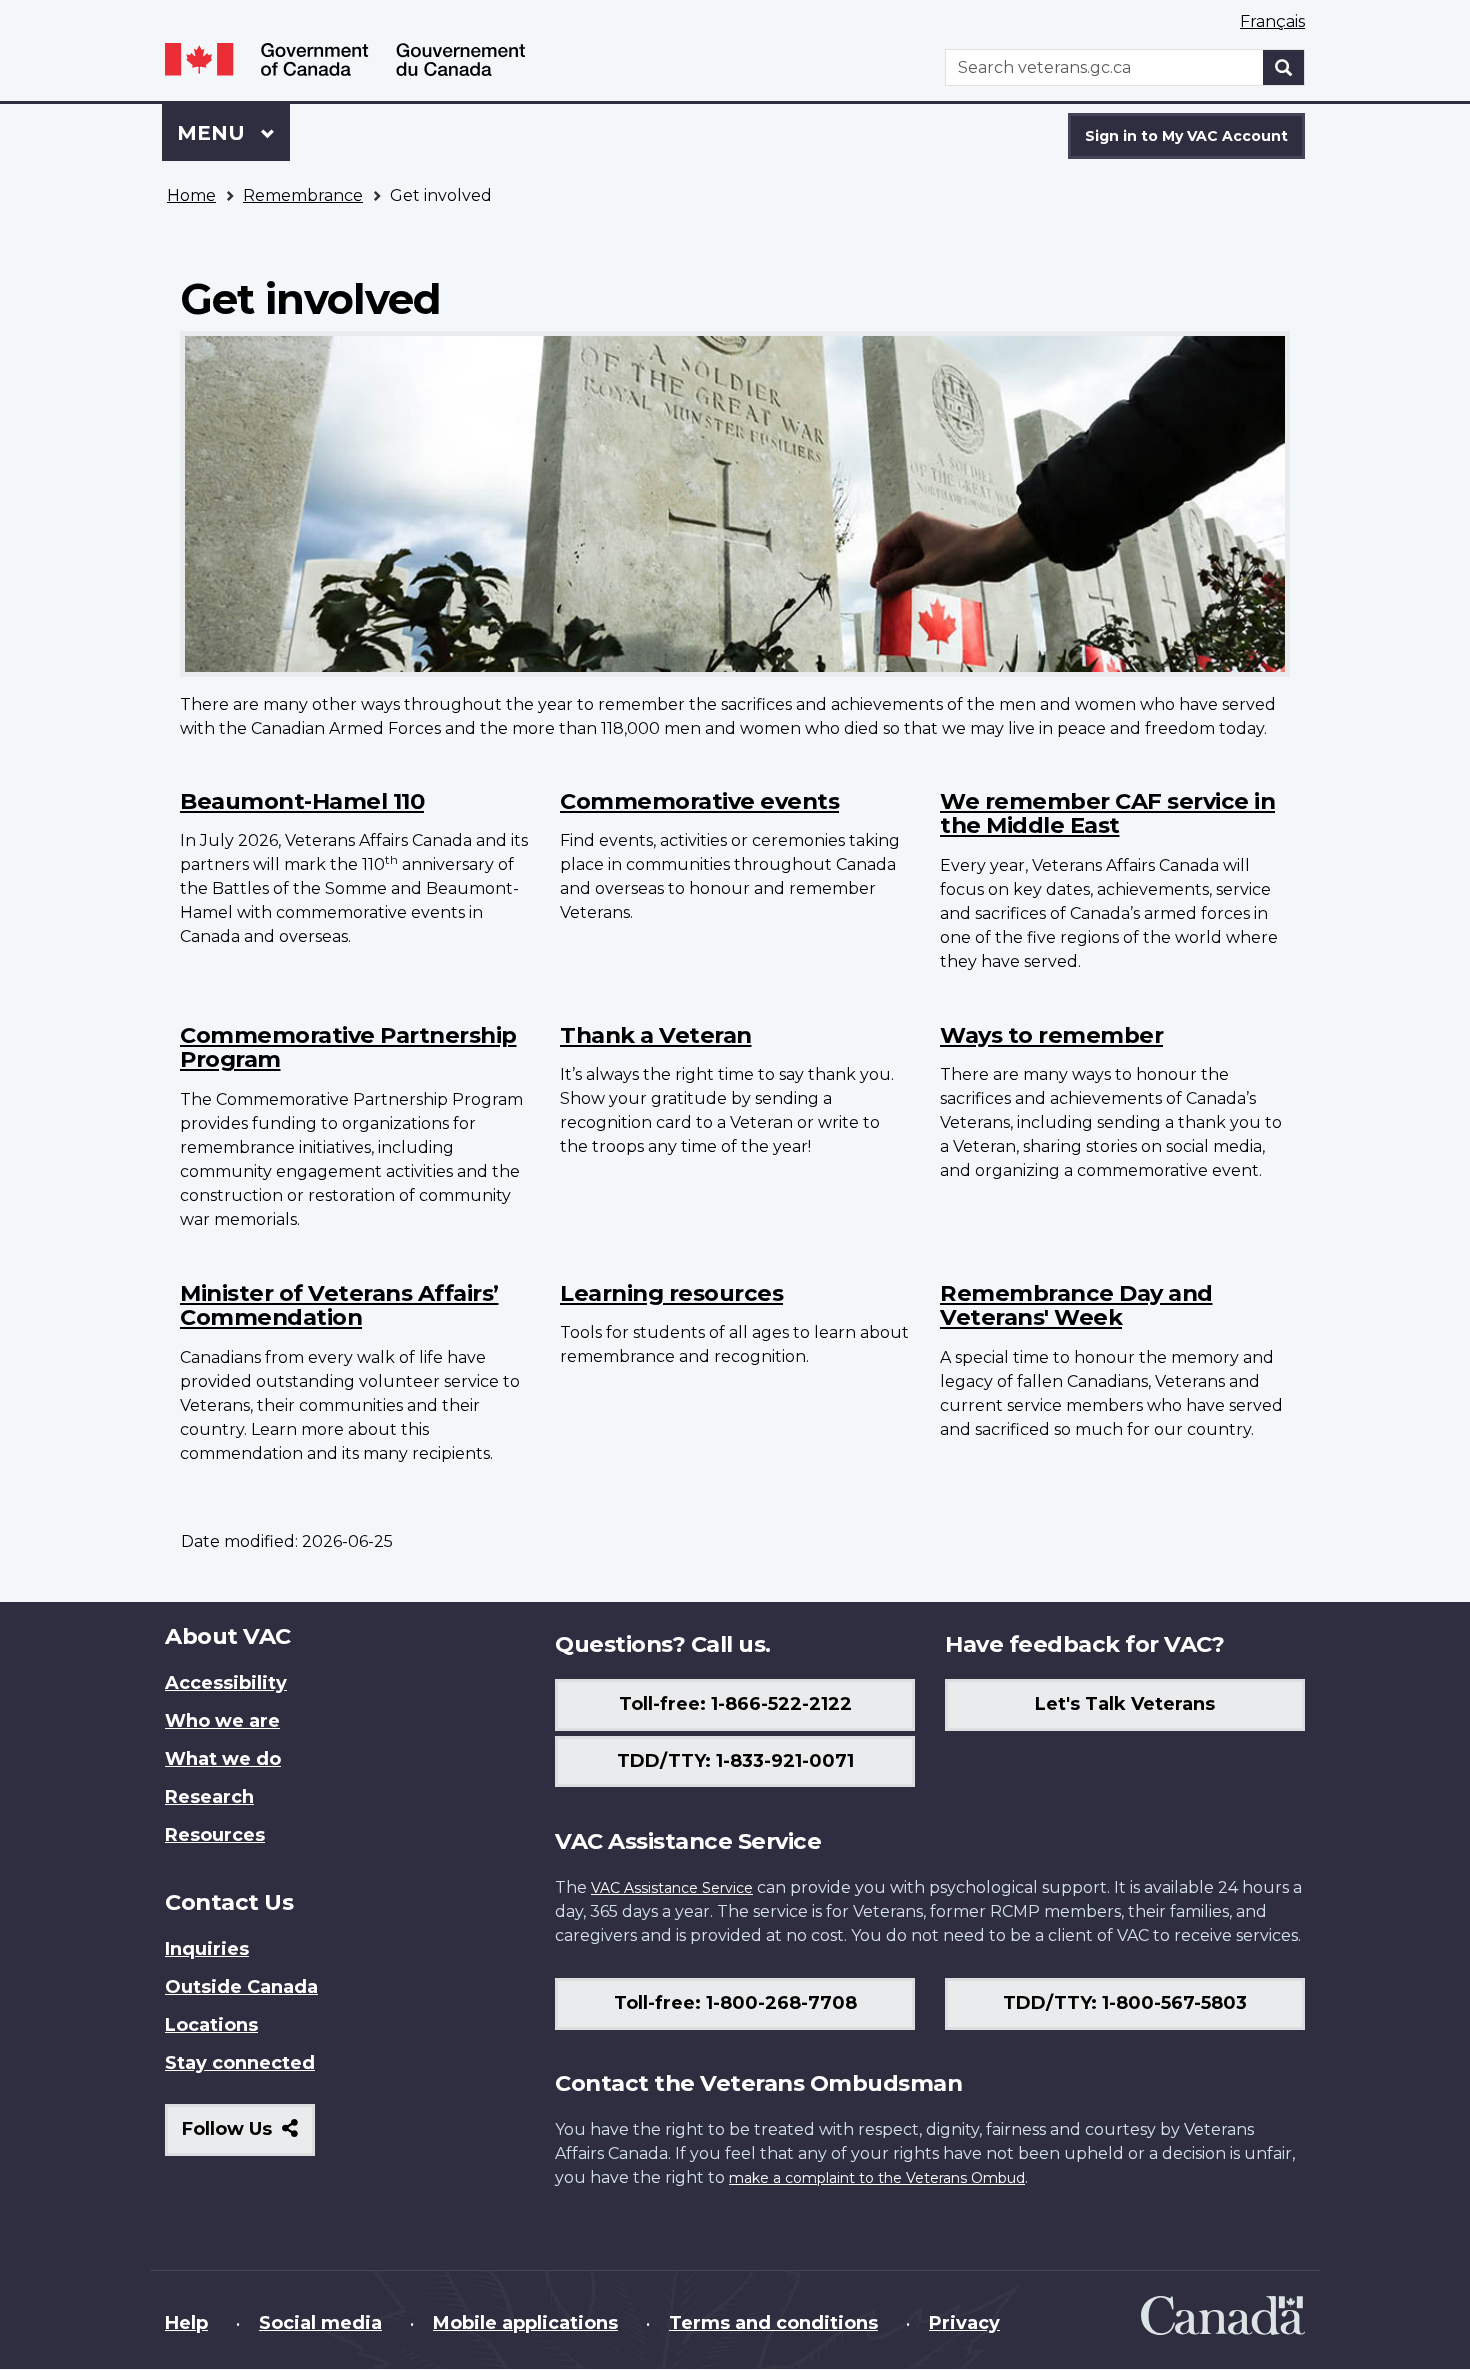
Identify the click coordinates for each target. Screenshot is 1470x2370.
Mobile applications (525, 2323)
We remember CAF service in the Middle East (1107, 813)
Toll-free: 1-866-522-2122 (735, 1704)
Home (191, 195)
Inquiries (207, 1949)
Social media (320, 2323)
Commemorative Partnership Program (348, 1047)
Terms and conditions (773, 2323)
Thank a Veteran (656, 1035)
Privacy (964, 2323)
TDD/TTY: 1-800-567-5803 (1125, 2003)
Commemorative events (699, 801)
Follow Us (248, 2136)
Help (186, 2323)
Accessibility (226, 1683)
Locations (211, 2025)
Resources (215, 1835)
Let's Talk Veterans (1125, 1704)
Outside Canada (241, 1987)
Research (209, 1797)
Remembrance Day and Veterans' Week (1076, 1305)
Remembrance (303, 195)
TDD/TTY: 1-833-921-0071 (735, 1761)
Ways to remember (1051, 1035)
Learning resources (671, 1293)
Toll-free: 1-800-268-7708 (735, 2003)
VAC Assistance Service (672, 1888)
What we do (223, 1759)
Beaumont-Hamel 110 (302, 801)
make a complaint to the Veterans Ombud (877, 2178)
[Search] (1284, 67)
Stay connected (240, 2063)
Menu (214, 133)
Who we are (222, 1721)
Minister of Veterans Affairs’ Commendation (339, 1305)
